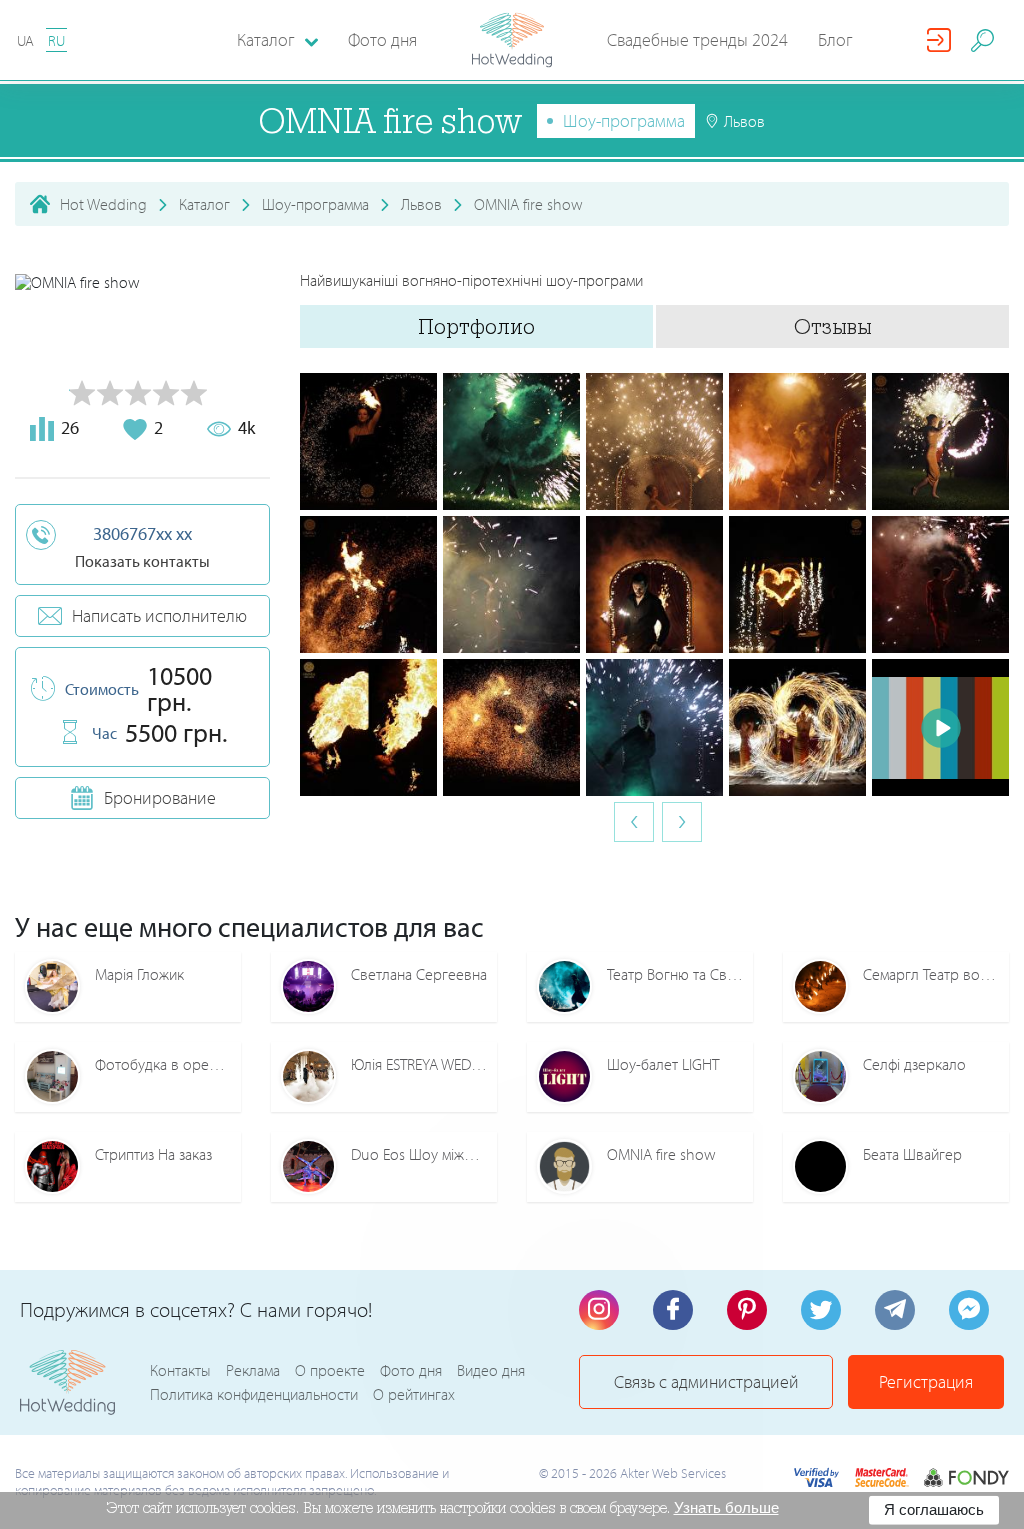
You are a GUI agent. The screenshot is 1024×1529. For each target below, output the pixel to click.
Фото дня (382, 39)
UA (25, 40)
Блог (835, 39)
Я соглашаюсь (934, 1509)
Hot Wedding (103, 204)
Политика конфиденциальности (254, 1394)
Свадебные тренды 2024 (697, 39)
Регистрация (926, 1381)
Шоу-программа (624, 120)
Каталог (204, 204)
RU (56, 40)
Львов (421, 204)
